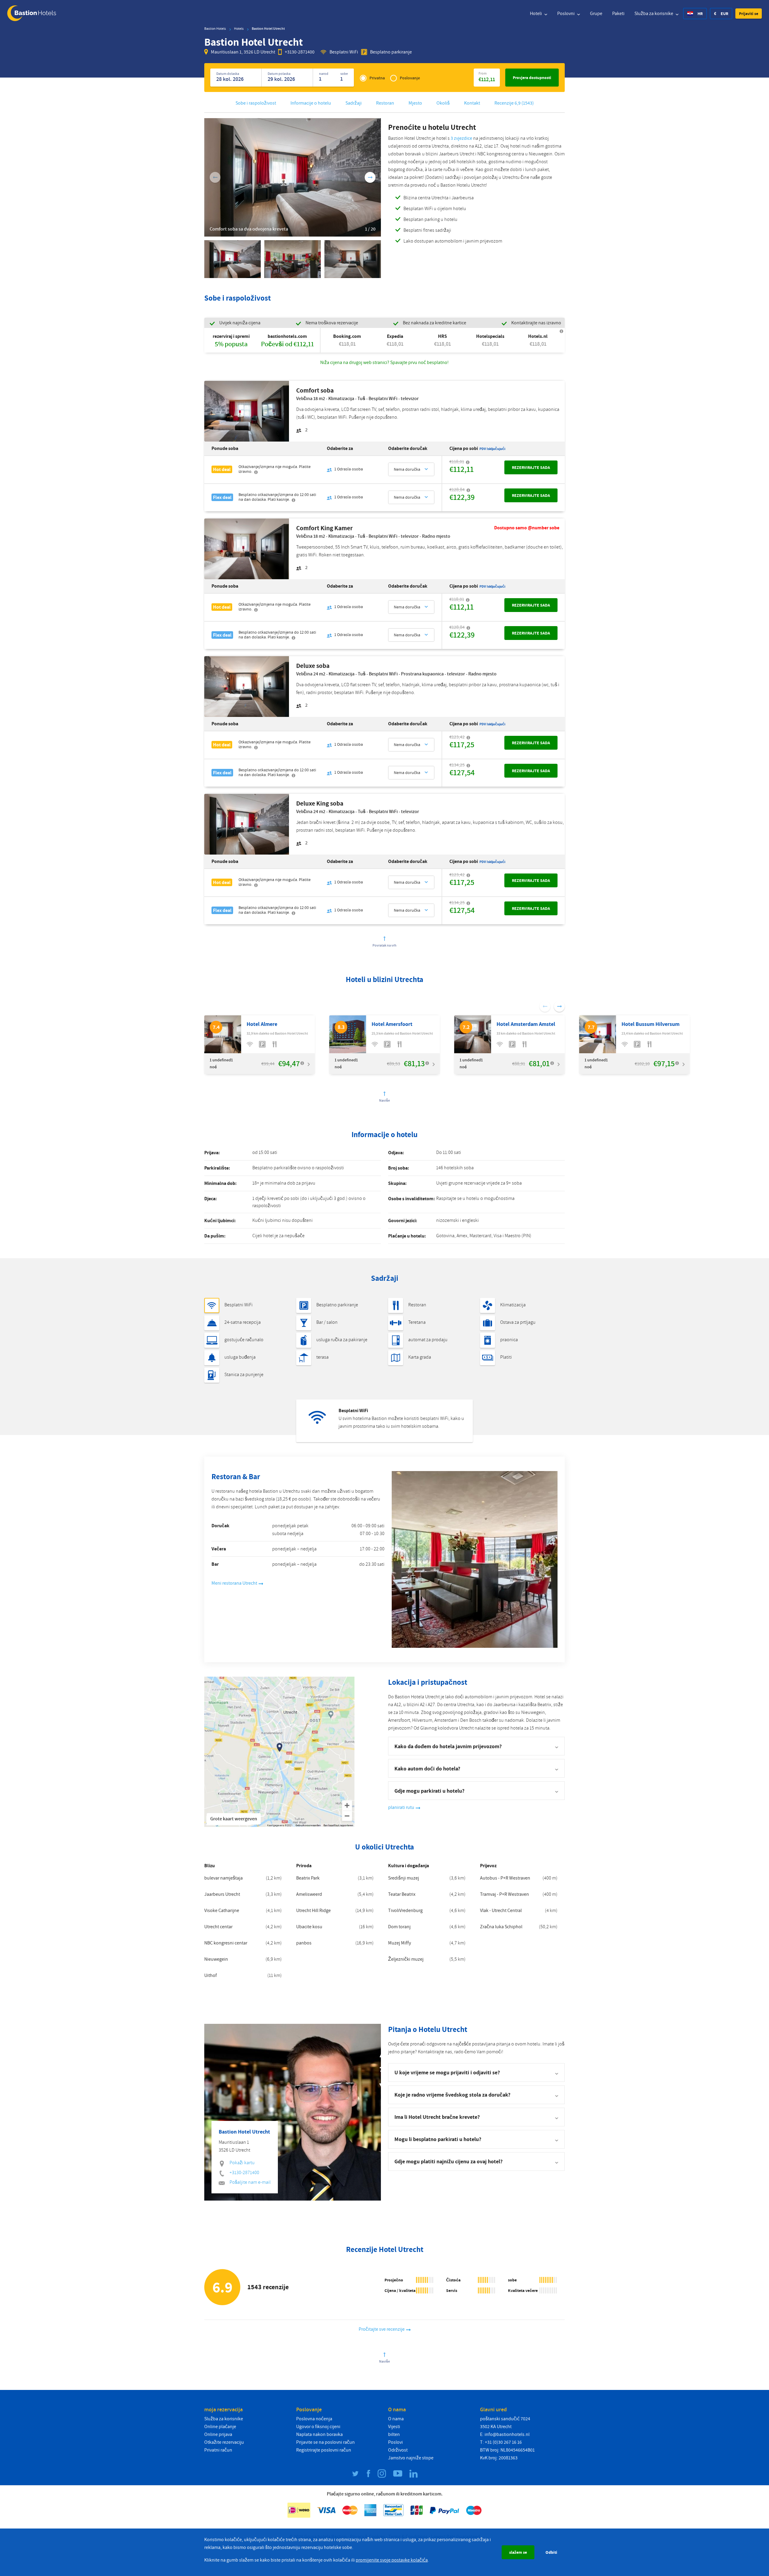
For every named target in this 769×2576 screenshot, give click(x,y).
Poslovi (395, 2442)
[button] (749, 14)
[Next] (370, 177)
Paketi (618, 14)
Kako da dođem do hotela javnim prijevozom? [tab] (448, 1746)
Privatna (377, 78)
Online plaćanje (220, 2427)
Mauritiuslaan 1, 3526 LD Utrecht (243, 52)
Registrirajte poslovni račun (324, 2450)
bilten (394, 2434)
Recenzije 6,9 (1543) (514, 103)
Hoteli (536, 14)
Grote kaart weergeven (234, 1819)
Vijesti (394, 2427)
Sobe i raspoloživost (256, 103)
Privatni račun (218, 2450)
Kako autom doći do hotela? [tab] (427, 1768)
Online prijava (218, 2434)
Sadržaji (354, 103)
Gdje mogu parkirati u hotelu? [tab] (429, 1791)
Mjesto (415, 103)
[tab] (476, 2073)
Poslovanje (410, 78)
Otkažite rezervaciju (224, 2442)
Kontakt (472, 103)
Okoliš (443, 103)
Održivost (398, 2450)
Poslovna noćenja (314, 2419)
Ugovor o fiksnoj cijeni (318, 2427)
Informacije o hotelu (311, 103)
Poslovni (566, 14)
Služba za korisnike (654, 14)
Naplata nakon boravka (319, 2434)
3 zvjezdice (461, 138)
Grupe (596, 14)
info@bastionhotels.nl (507, 2434)
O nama (396, 2419)
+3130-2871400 (300, 52)
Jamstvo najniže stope (411, 2458)
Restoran (385, 103)
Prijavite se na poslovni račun (325, 2442)
